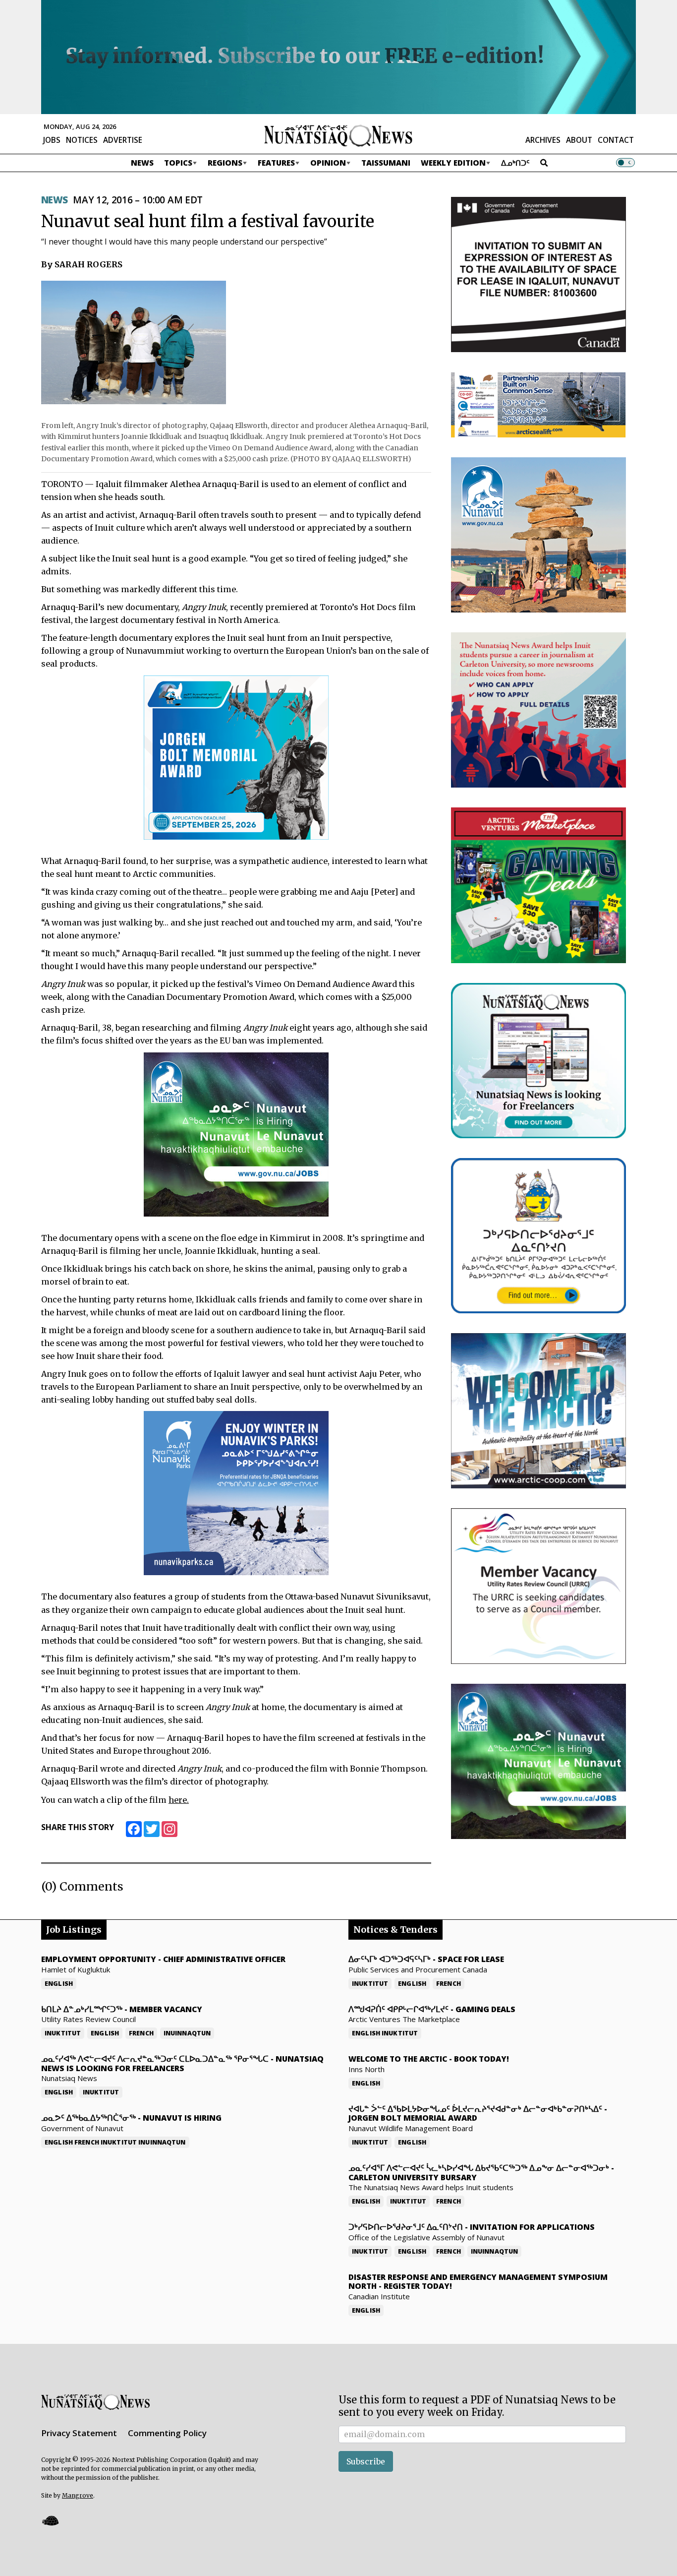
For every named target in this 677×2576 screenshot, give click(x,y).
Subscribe (366, 2461)
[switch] (625, 163)
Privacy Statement (79, 2433)
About (579, 140)
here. (179, 1800)
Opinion (328, 163)
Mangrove (78, 2495)
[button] (50, 2521)
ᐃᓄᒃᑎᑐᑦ (515, 163)
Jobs (52, 140)
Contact (616, 140)
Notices (82, 140)
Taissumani (386, 163)
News (142, 163)
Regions (225, 163)
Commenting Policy (167, 2433)
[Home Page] (338, 135)
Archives (543, 140)
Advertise (123, 140)
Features (276, 163)
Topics (178, 163)
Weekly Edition (453, 163)
